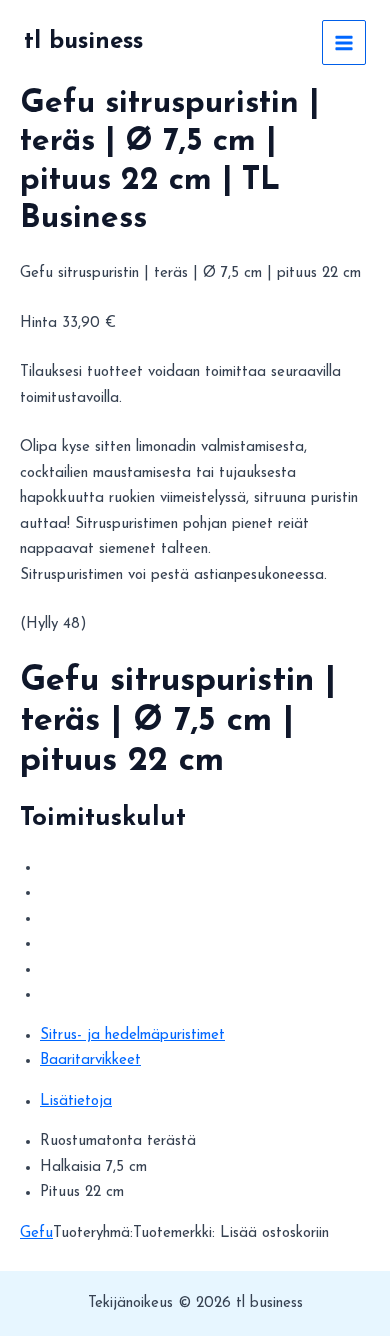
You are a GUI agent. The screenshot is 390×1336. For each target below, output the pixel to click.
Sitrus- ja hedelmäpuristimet (132, 1035)
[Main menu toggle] (344, 42)
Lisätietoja (76, 1101)
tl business (83, 42)
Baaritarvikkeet (90, 1060)
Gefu (36, 1233)
